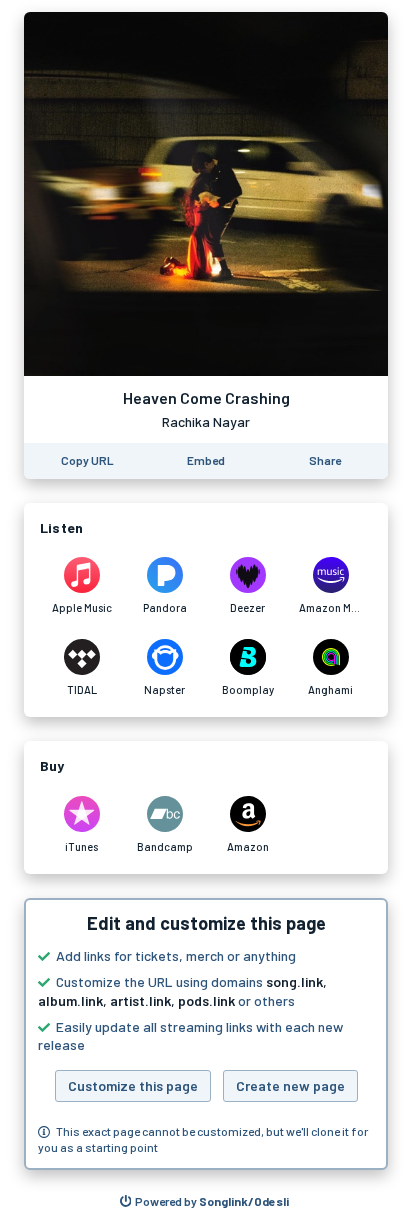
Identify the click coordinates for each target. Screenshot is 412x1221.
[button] (206, 1034)
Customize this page (133, 1085)
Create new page (290, 1085)
